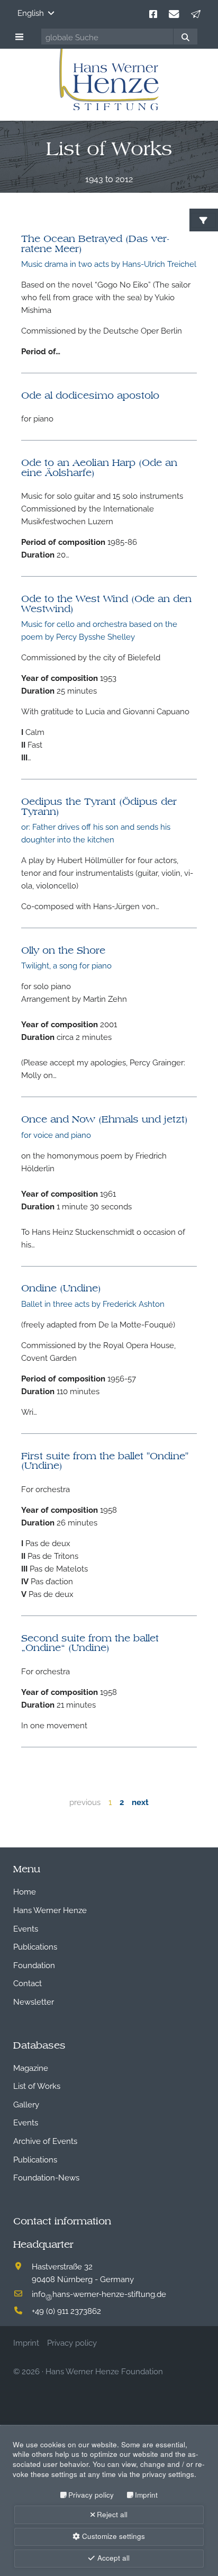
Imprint (146, 2495)
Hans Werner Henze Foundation (104, 2371)
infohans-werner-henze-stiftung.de (99, 2293)
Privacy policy (91, 2495)
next (140, 1801)
